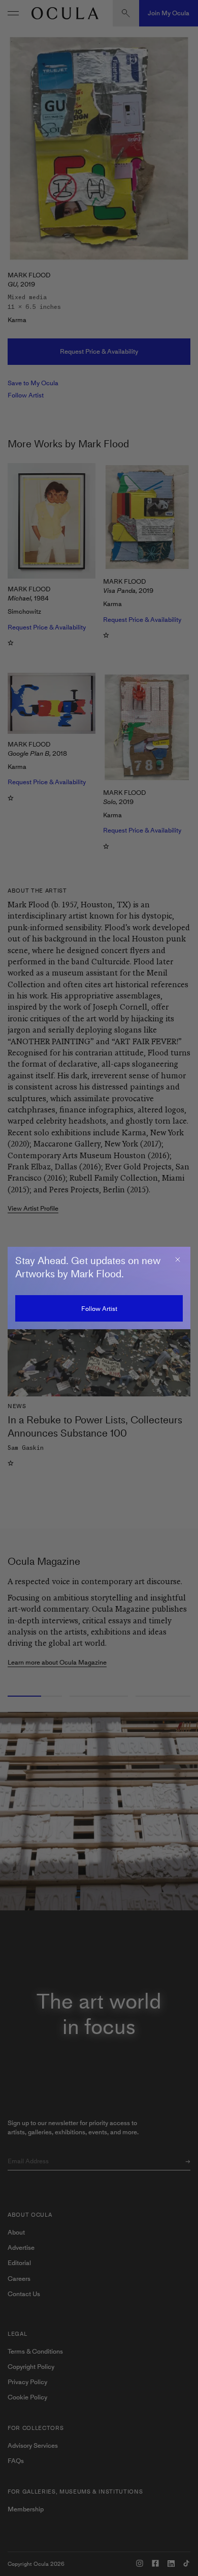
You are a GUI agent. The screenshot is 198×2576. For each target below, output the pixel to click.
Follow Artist (99, 1309)
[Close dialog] (178, 1260)
